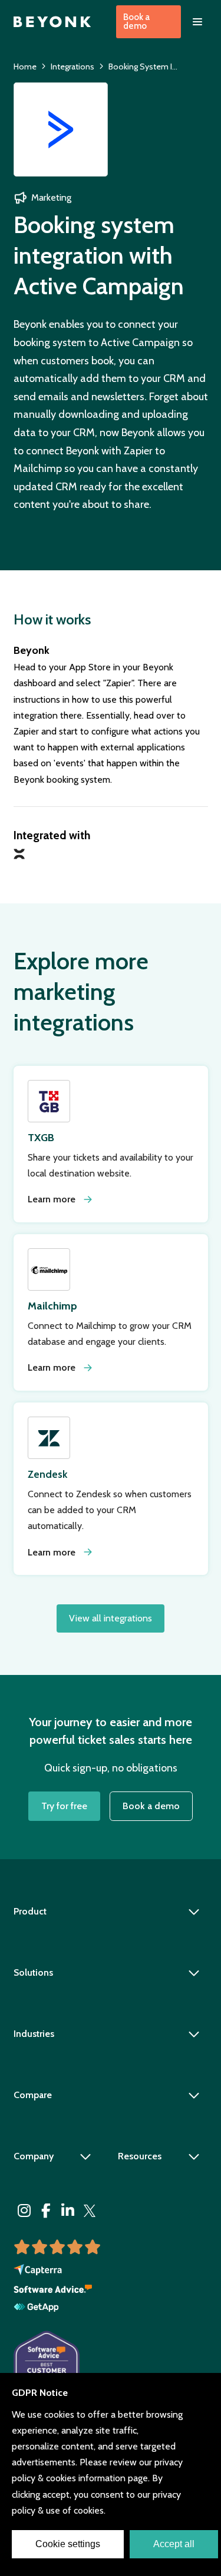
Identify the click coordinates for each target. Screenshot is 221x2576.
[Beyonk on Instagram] (24, 2211)
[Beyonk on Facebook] (46, 2211)
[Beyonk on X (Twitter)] (90, 2211)
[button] (197, 22)
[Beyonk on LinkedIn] (68, 2211)
